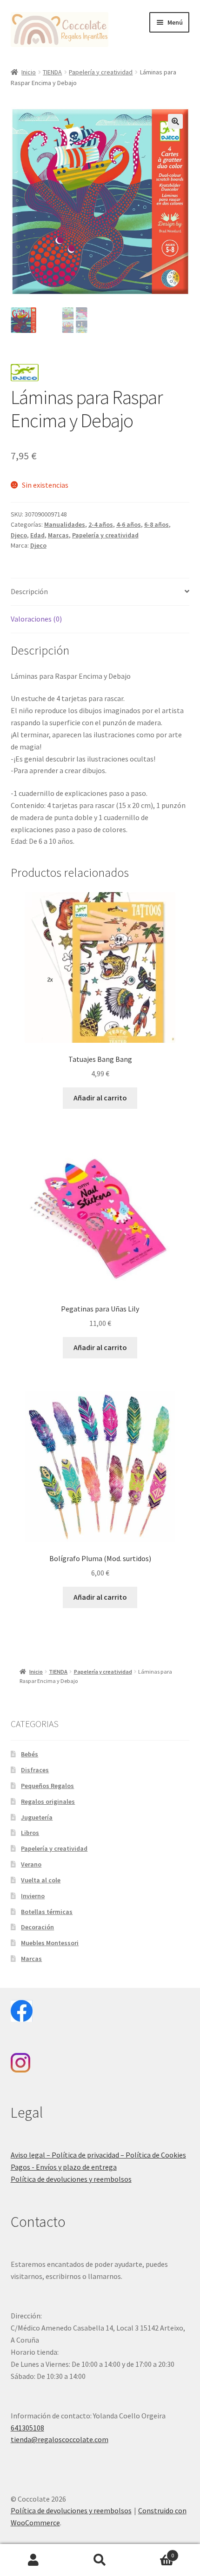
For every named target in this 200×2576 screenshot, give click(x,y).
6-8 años (157, 524)
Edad (37, 535)
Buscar (100, 2560)
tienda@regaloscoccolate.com (60, 2439)
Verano (31, 1864)
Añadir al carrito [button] (100, 1098)
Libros (30, 1833)
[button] (175, 121)
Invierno (33, 1896)
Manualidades (65, 524)
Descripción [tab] (29, 591)
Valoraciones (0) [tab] (36, 619)
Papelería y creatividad (101, 72)
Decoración (37, 1927)
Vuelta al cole (41, 1880)
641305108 (27, 2428)
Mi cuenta (33, 2560)
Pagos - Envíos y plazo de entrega (64, 2167)
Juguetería (37, 1817)
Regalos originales (48, 1801)
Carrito (154, 2552)
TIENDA (52, 72)
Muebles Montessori (50, 1943)
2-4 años (101, 524)
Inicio (29, 72)
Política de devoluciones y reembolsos (71, 2179)
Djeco (19, 535)
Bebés (30, 1754)
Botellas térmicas (47, 1912)
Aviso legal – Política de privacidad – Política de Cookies (98, 2155)
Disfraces (35, 1770)
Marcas (58, 535)
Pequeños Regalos (47, 1786)
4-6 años (129, 524)
